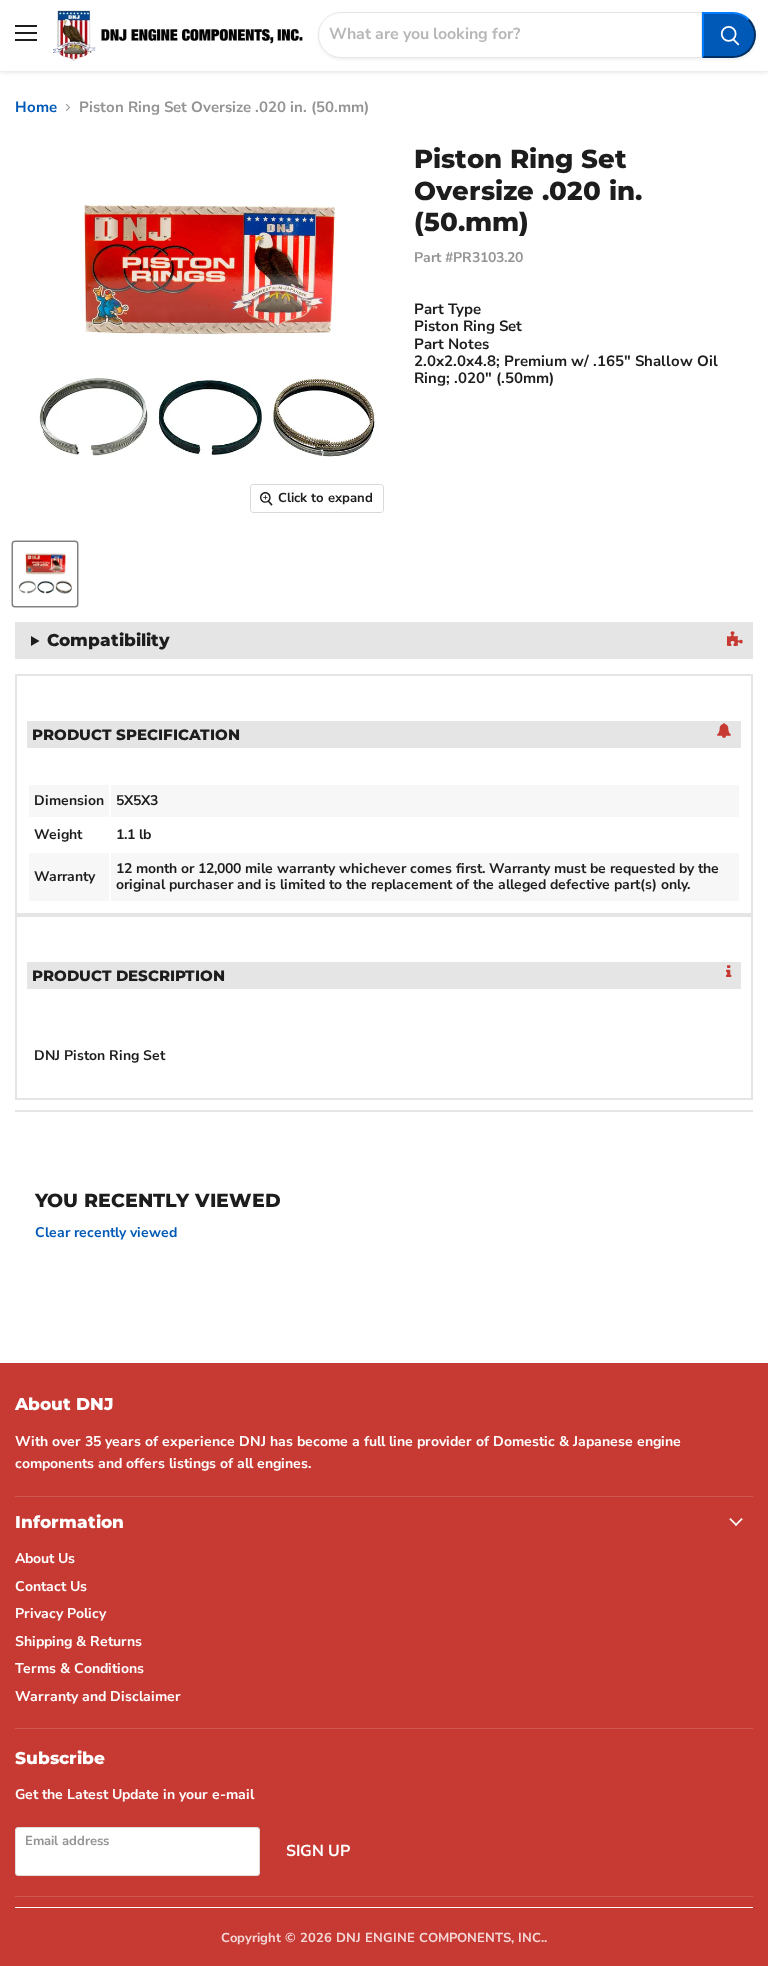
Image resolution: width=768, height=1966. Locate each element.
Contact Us (51, 1586)
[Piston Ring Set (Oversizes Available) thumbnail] (45, 574)
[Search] (729, 35)
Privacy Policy (60, 1613)
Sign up (318, 1851)
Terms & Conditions (79, 1668)
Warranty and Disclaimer (98, 1696)
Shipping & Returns (78, 1641)
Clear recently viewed (106, 1233)
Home (36, 107)
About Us (45, 1558)
